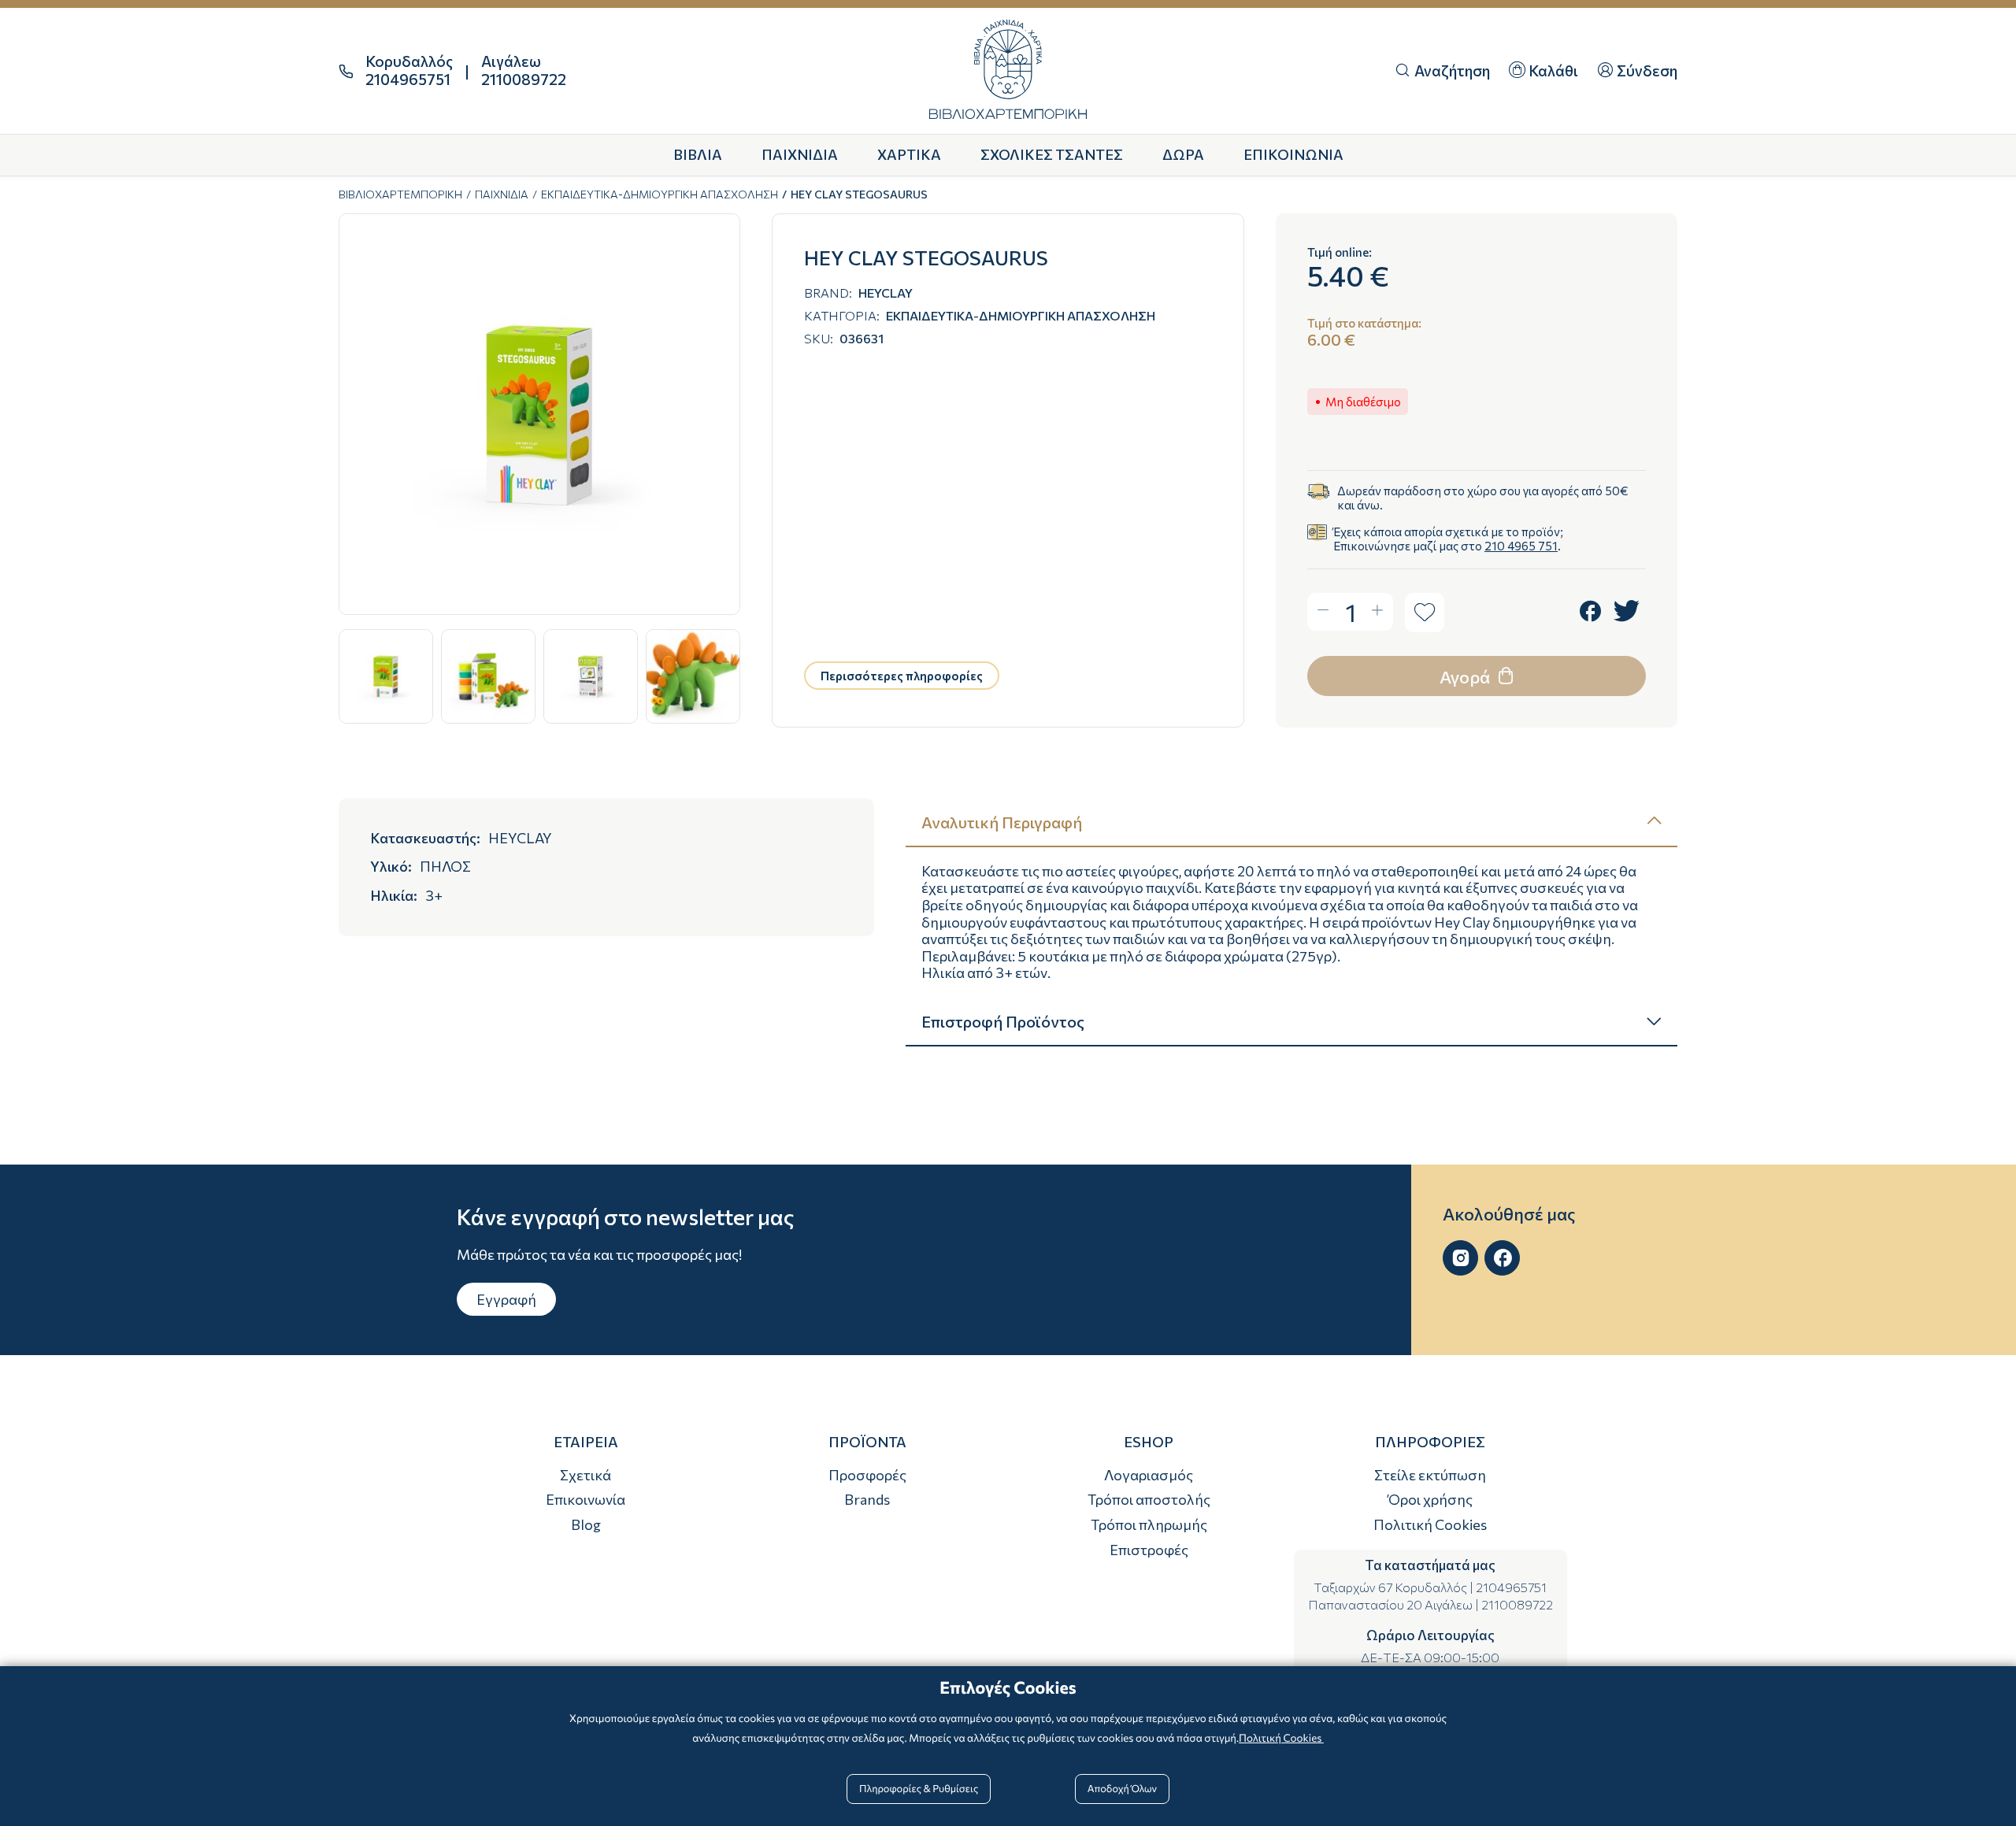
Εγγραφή (506, 1299)
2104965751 (1511, 1587)
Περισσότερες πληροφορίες (902, 676)
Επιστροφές (1149, 1550)
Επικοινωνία (586, 1499)
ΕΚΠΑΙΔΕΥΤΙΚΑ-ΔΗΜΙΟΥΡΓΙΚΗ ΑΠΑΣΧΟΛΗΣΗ (660, 194)
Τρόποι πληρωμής (1149, 1524)
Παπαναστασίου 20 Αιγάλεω (1390, 1604)
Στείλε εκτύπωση (1430, 1475)
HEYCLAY (886, 293)
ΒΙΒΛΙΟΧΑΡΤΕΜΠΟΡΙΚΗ (400, 194)
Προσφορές (867, 1475)
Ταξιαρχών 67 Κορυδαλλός (1390, 1587)
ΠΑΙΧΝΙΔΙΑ (502, 194)
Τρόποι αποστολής (1149, 1499)
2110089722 (1517, 1604)
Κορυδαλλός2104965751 (409, 70)
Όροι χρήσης (1430, 1499)
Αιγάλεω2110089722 (524, 70)
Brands (867, 1499)
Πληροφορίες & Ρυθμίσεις (919, 1788)
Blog (586, 1524)
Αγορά (1466, 677)
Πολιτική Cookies (1430, 1524)
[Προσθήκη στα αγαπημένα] (1425, 613)
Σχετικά (586, 1475)
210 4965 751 (1521, 546)
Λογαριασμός (1149, 1475)
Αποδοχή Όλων (1122, 1788)
